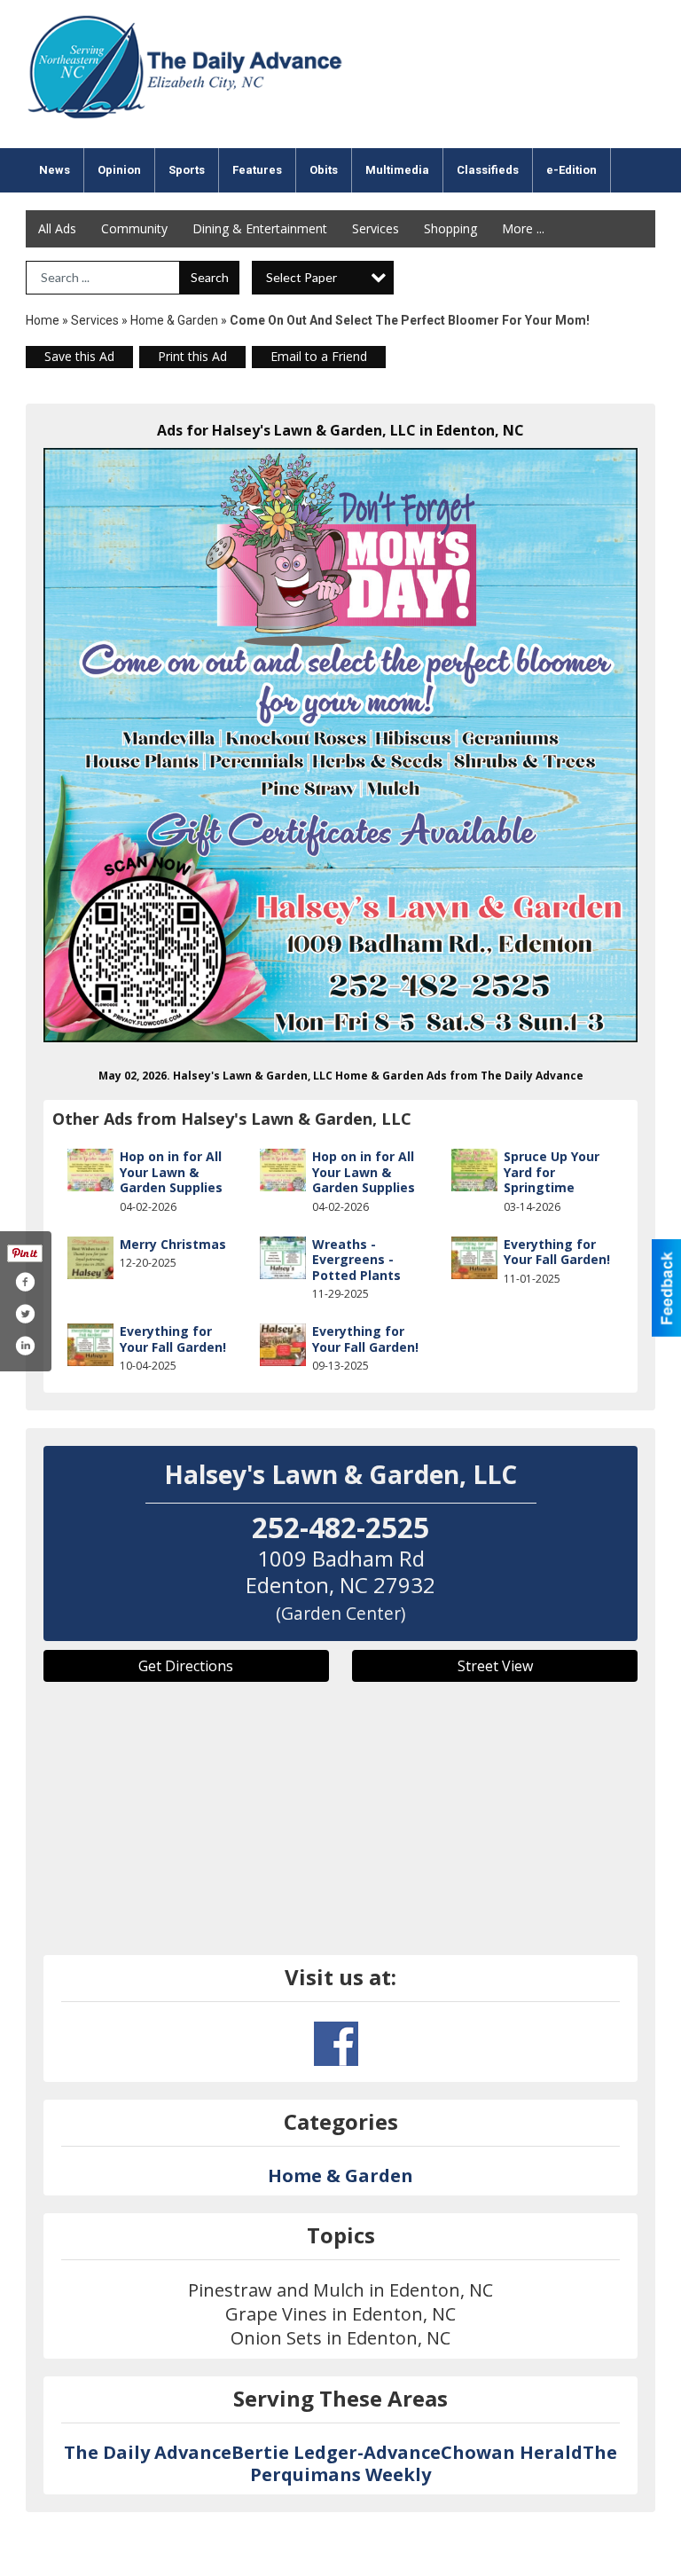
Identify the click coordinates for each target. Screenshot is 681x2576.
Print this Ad (192, 356)
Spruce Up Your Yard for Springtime (552, 1172)
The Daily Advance (148, 2452)
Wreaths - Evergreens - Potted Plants (356, 1260)
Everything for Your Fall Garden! (557, 1252)
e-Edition (571, 170)
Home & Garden (176, 320)
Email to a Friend (319, 356)
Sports (187, 170)
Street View (495, 1666)
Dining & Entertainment (260, 228)
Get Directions (186, 1666)
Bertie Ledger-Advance (336, 2452)
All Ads (57, 228)
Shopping (450, 228)
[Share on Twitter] (25, 1314)
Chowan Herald (512, 2452)
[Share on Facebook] (25, 1282)
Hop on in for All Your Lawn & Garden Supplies (171, 1172)
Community (134, 228)
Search (210, 277)
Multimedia (397, 170)
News (55, 170)
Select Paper (301, 277)
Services (376, 228)
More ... (523, 228)
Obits (324, 170)
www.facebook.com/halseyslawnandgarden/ (336, 2044)
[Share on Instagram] (25, 1346)
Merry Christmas (173, 1244)
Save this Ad (79, 356)
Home (43, 320)
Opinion (119, 170)
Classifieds (488, 170)
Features (257, 170)
